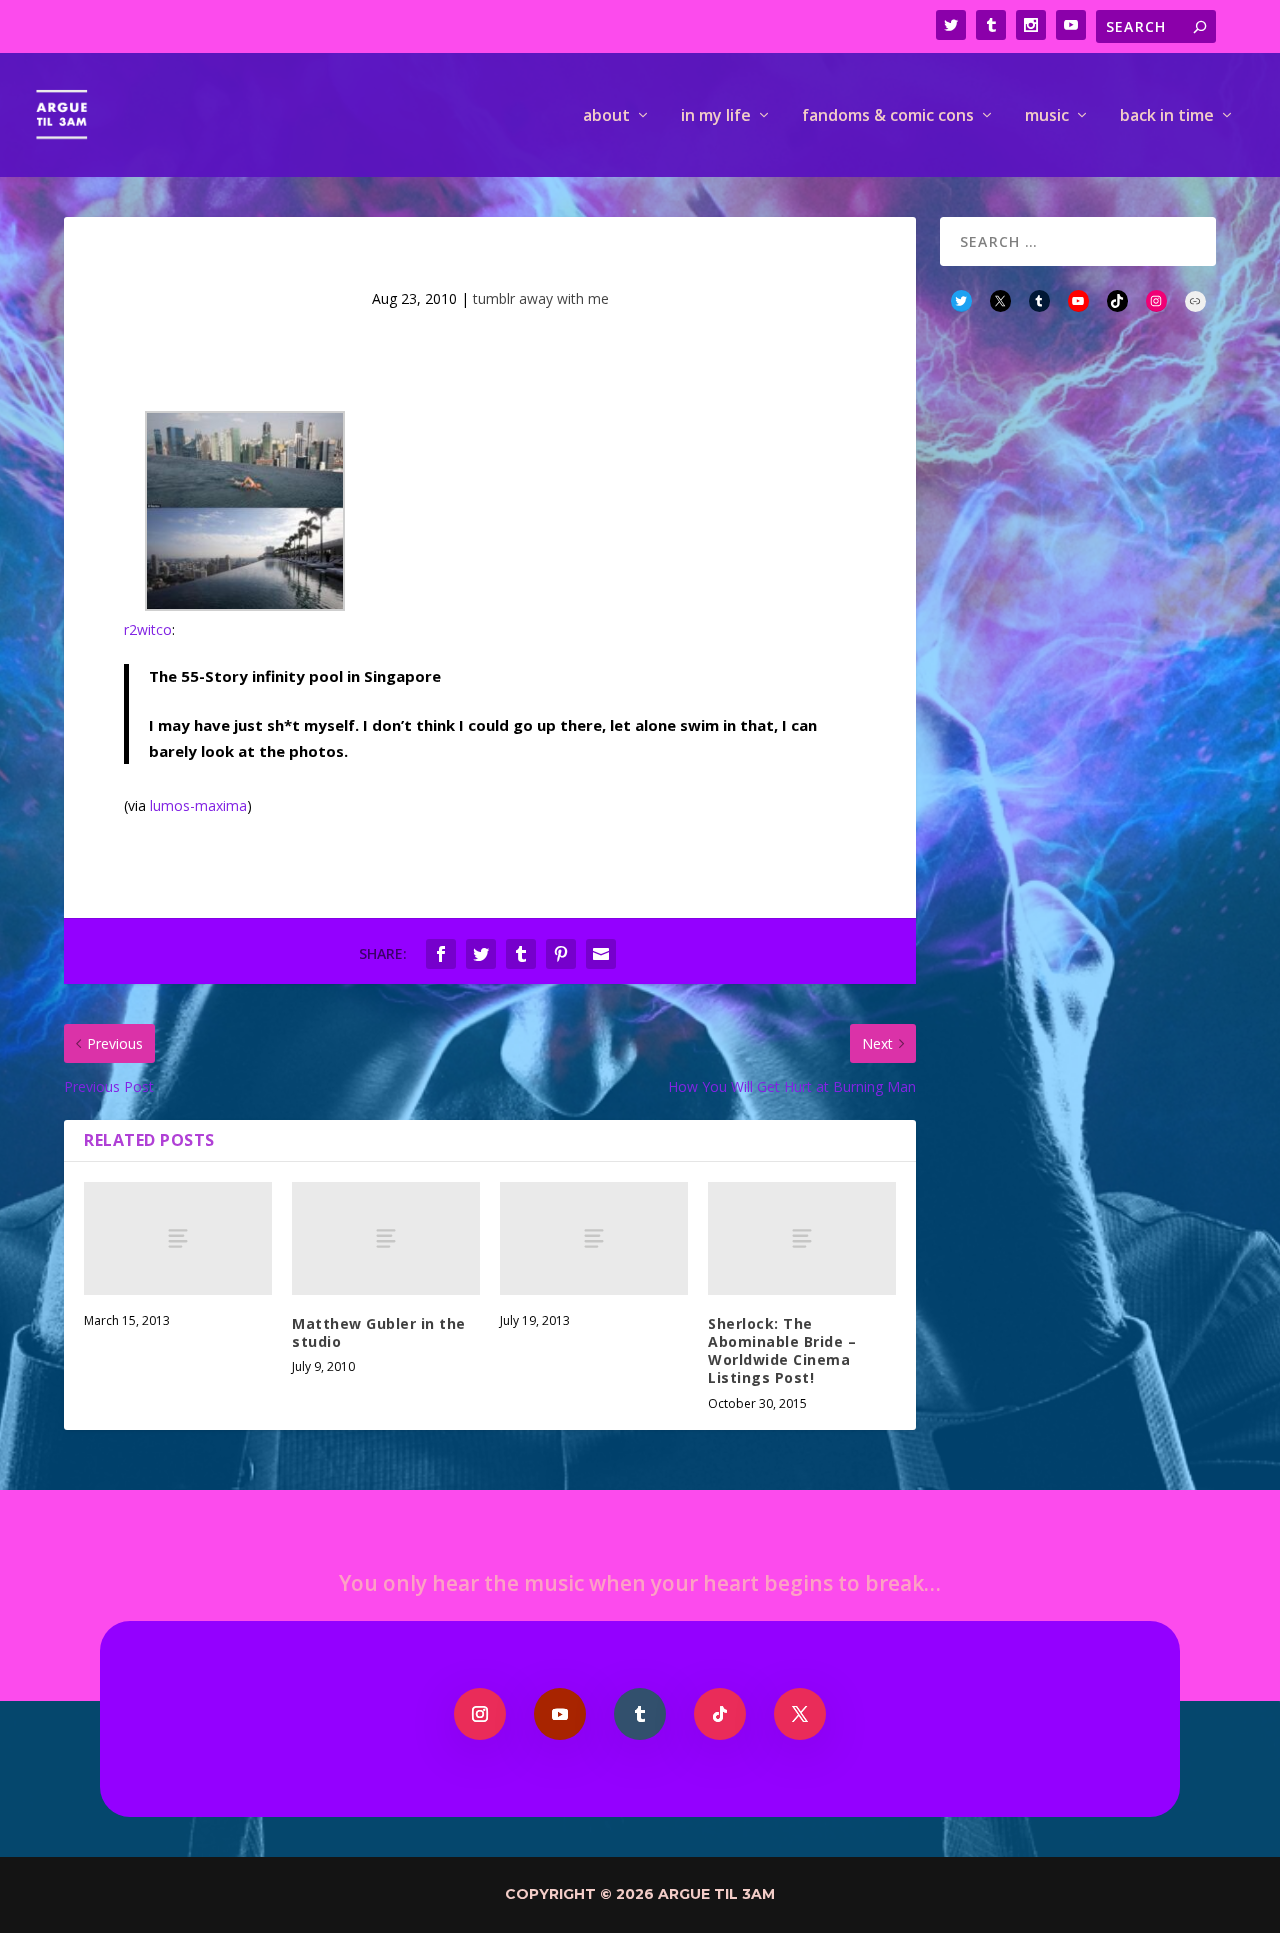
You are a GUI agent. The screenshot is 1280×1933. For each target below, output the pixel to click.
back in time (1167, 116)
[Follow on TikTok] (720, 1714)
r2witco (148, 629)
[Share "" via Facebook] (441, 954)
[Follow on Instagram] (480, 1714)
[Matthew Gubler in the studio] (386, 1238)
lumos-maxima (198, 805)
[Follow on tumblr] (640, 1714)
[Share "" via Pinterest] (561, 954)
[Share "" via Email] (601, 954)
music (1047, 116)
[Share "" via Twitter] (481, 954)
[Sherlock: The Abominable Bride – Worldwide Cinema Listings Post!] (802, 1238)
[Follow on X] (800, 1714)
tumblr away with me (541, 298)
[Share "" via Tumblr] (521, 954)
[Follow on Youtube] (560, 1714)
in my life (716, 116)
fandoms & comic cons (888, 116)
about (606, 116)
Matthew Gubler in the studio (379, 1332)
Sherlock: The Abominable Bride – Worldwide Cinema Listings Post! (782, 1351)
